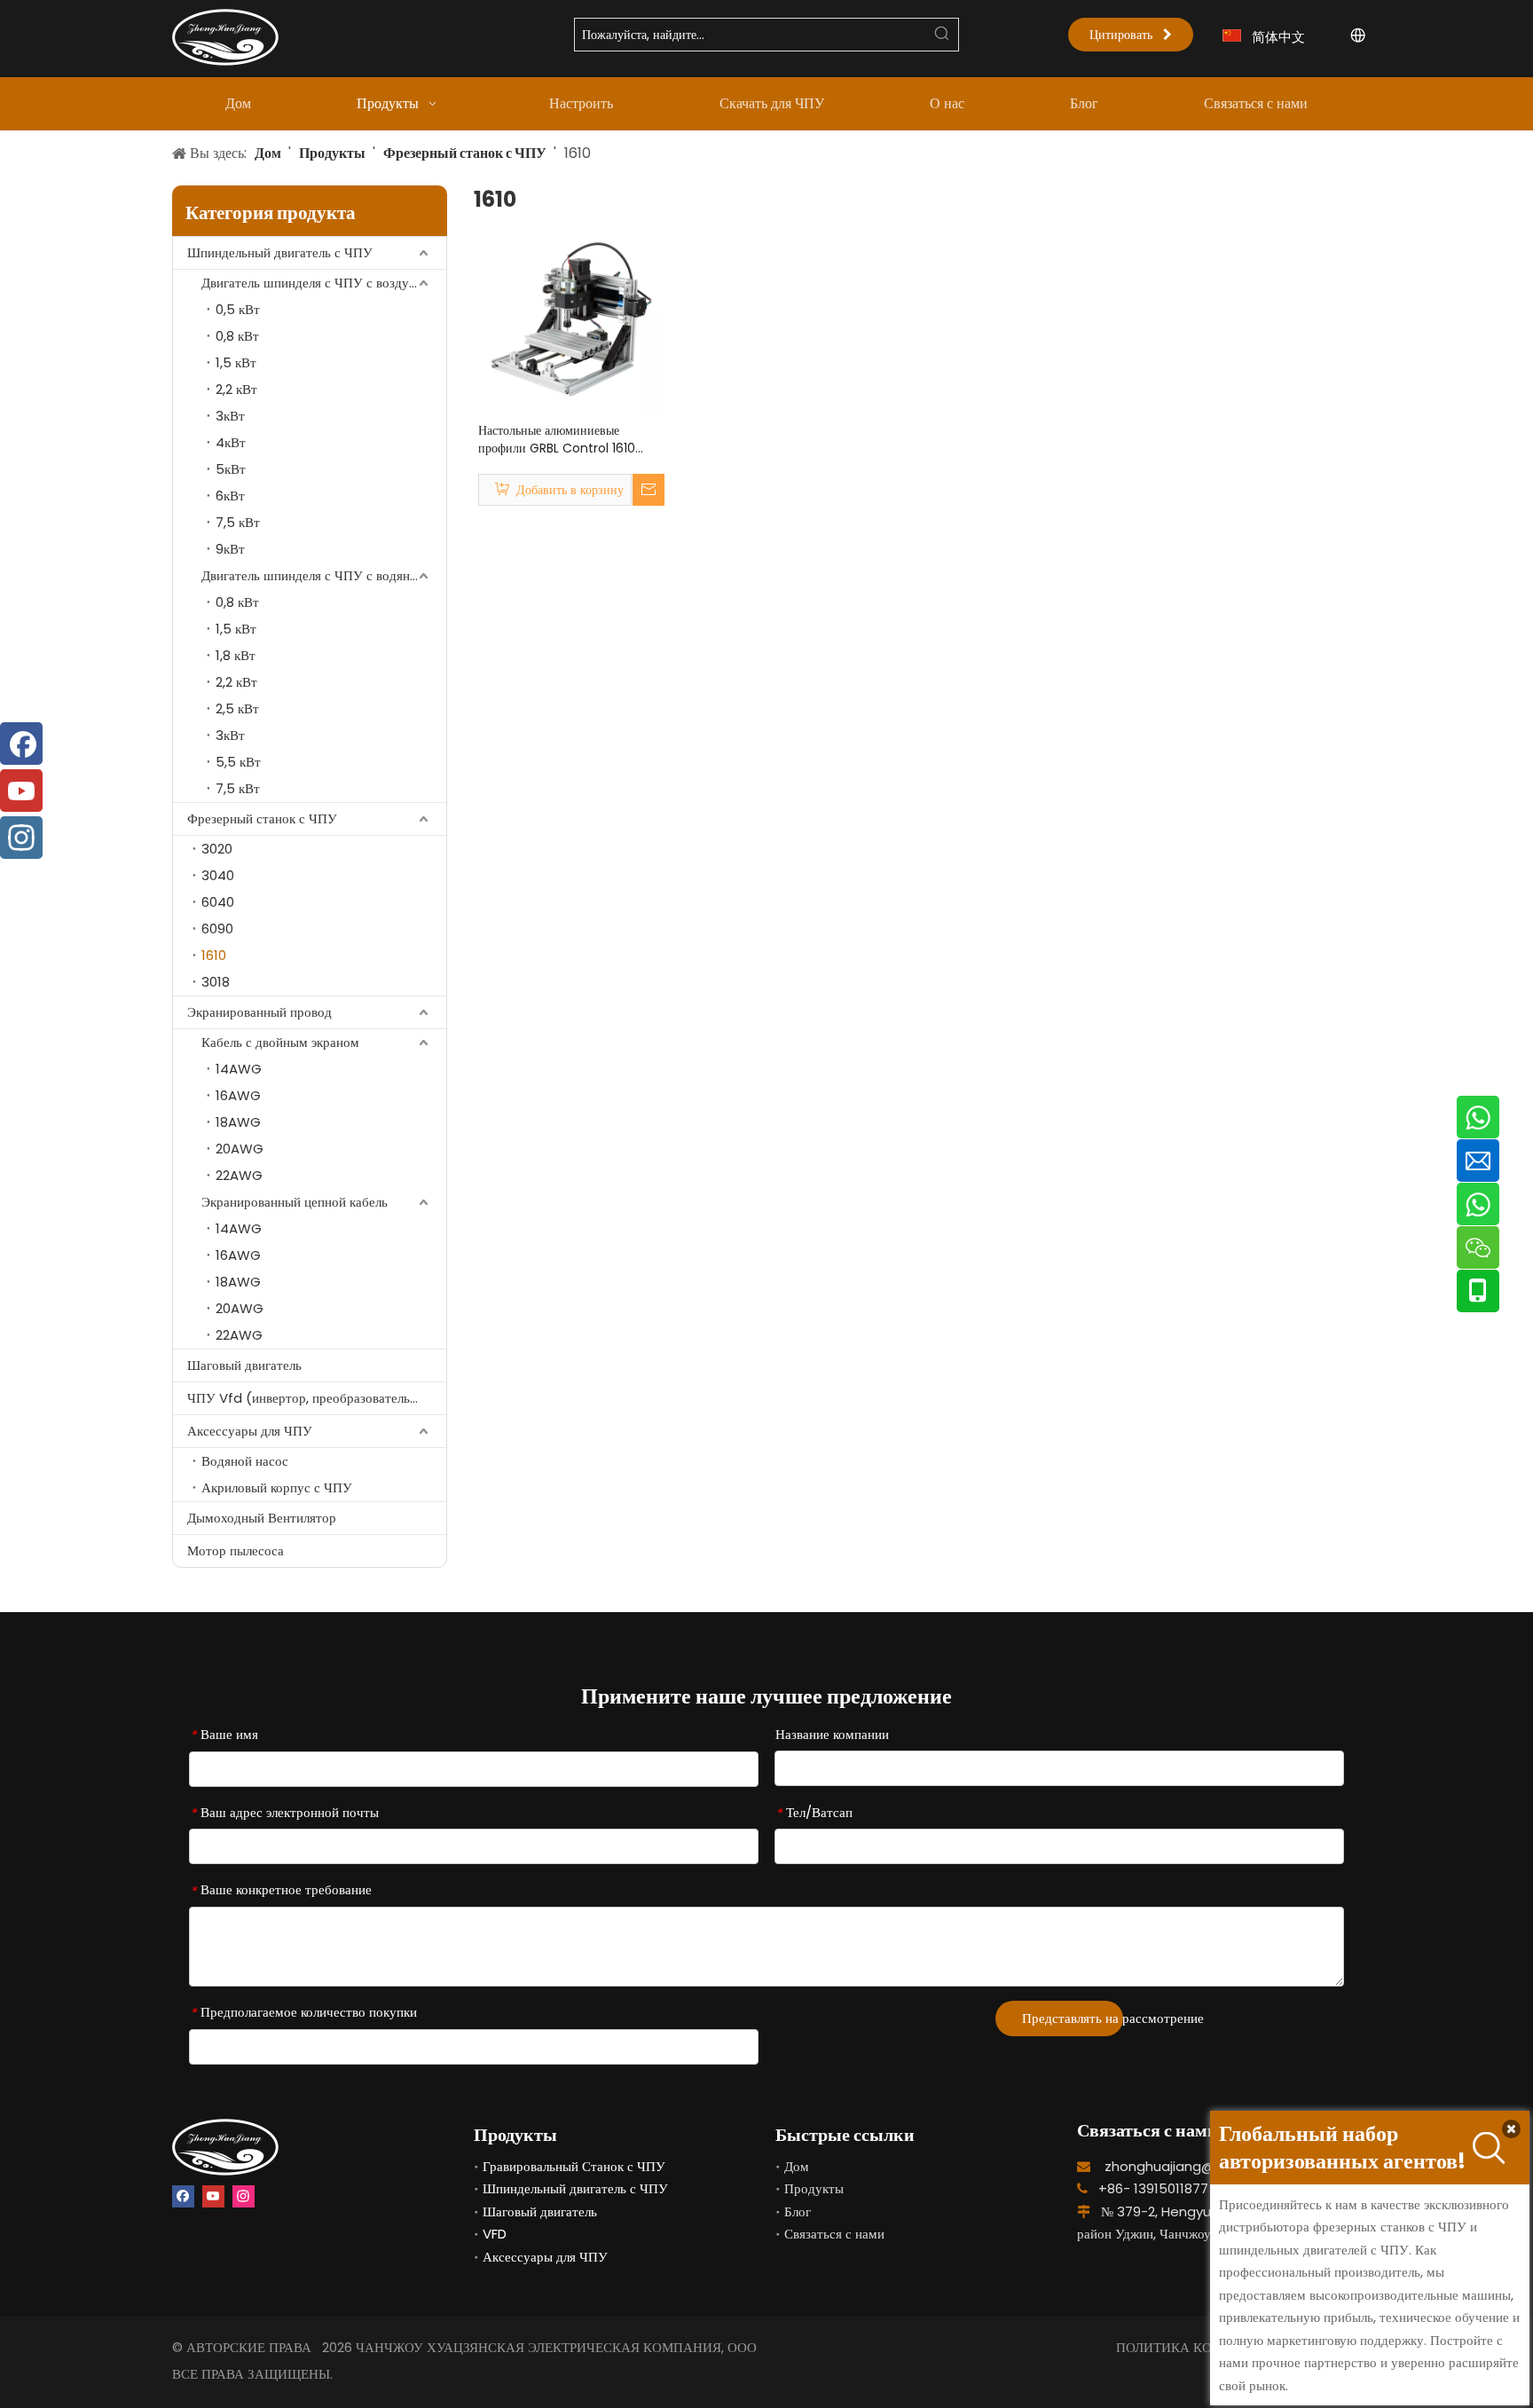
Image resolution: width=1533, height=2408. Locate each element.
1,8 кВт (236, 655)
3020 (217, 849)
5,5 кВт (238, 762)
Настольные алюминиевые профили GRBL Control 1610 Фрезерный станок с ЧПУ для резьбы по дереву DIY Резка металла (558, 439)
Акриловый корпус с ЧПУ (277, 1487)
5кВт (231, 469)
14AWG (239, 1069)
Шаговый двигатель (244, 1365)
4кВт (231, 442)
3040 (218, 875)
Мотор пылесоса (236, 1550)
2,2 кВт (236, 389)
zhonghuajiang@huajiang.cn (1197, 2166)
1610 (214, 955)
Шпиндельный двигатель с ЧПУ (280, 252)
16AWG (238, 1095)
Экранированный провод (259, 1012)
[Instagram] (244, 2196)
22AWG (239, 1175)
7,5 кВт (238, 522)
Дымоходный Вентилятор (262, 1518)
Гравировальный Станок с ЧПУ (574, 2166)
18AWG (238, 1122)
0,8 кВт (237, 336)
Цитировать (1126, 35)
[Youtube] (213, 2196)
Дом (797, 2166)
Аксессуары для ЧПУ (250, 1431)
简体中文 (1278, 37)
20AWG (240, 1149)
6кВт (230, 496)
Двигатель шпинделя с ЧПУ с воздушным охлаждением (324, 283)
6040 (218, 902)
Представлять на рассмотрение (1073, 2018)
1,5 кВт (236, 362)
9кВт (230, 549)
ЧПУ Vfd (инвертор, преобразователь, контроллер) (317, 1398)
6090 (217, 929)
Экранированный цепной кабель (295, 1202)
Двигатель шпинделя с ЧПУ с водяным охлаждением (324, 575)
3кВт (230, 416)
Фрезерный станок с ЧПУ (262, 818)
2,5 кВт (237, 708)
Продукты (814, 2188)
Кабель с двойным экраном (280, 1042)
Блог (798, 2211)
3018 (216, 982)
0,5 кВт (238, 309)
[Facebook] (183, 2196)
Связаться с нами (834, 2234)
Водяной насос (245, 1461)
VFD (495, 2234)
